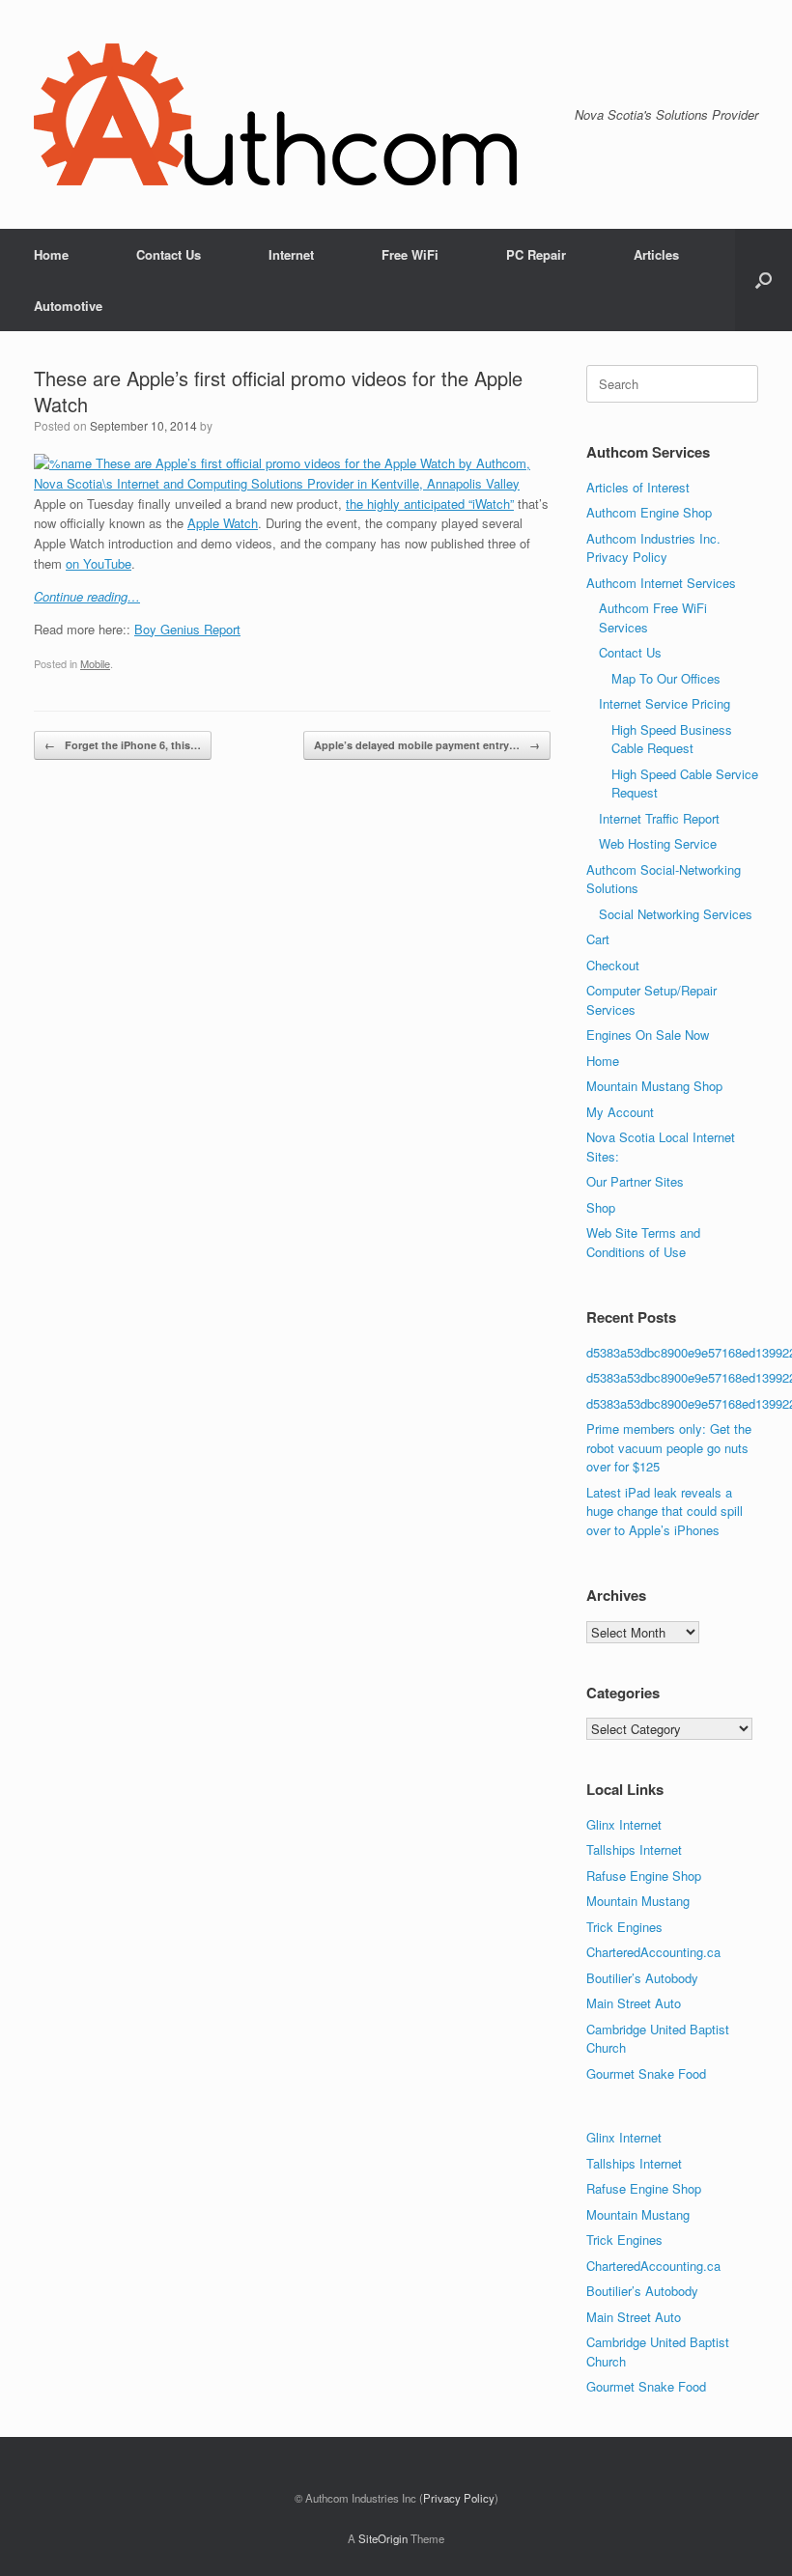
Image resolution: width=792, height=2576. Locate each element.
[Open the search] (764, 280)
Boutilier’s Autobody (642, 1978)
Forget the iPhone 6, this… (123, 745)
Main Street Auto (634, 2003)
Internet (291, 254)
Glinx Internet (624, 1824)
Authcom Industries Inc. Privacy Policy (653, 548)
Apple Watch (223, 523)
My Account (620, 1112)
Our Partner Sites (635, 1181)
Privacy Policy (459, 2498)
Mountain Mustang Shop (654, 1086)
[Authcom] (275, 114)
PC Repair (536, 254)
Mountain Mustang (638, 1901)
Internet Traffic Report (659, 818)
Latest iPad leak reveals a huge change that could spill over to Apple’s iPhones (665, 1511)
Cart (598, 939)
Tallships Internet (634, 1849)
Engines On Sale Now (648, 1035)
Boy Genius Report (187, 629)
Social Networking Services (676, 914)
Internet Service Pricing (665, 703)
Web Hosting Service (658, 843)
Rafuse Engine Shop (644, 1876)
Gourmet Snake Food (646, 2073)
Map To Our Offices (666, 678)
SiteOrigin (383, 2538)
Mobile (95, 663)
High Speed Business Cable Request (672, 739)
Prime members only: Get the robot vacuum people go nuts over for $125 (669, 1447)
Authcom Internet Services (661, 583)
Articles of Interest (638, 487)
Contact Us (169, 254)
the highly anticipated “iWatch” (430, 504)
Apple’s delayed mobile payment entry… (427, 745)
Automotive (68, 306)
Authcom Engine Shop (649, 512)
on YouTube (99, 563)
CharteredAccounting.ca (653, 1952)
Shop (601, 1207)
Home (51, 254)
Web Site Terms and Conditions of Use (643, 1242)
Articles (656, 254)
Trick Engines (624, 1927)
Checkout (613, 965)
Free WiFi (410, 254)
